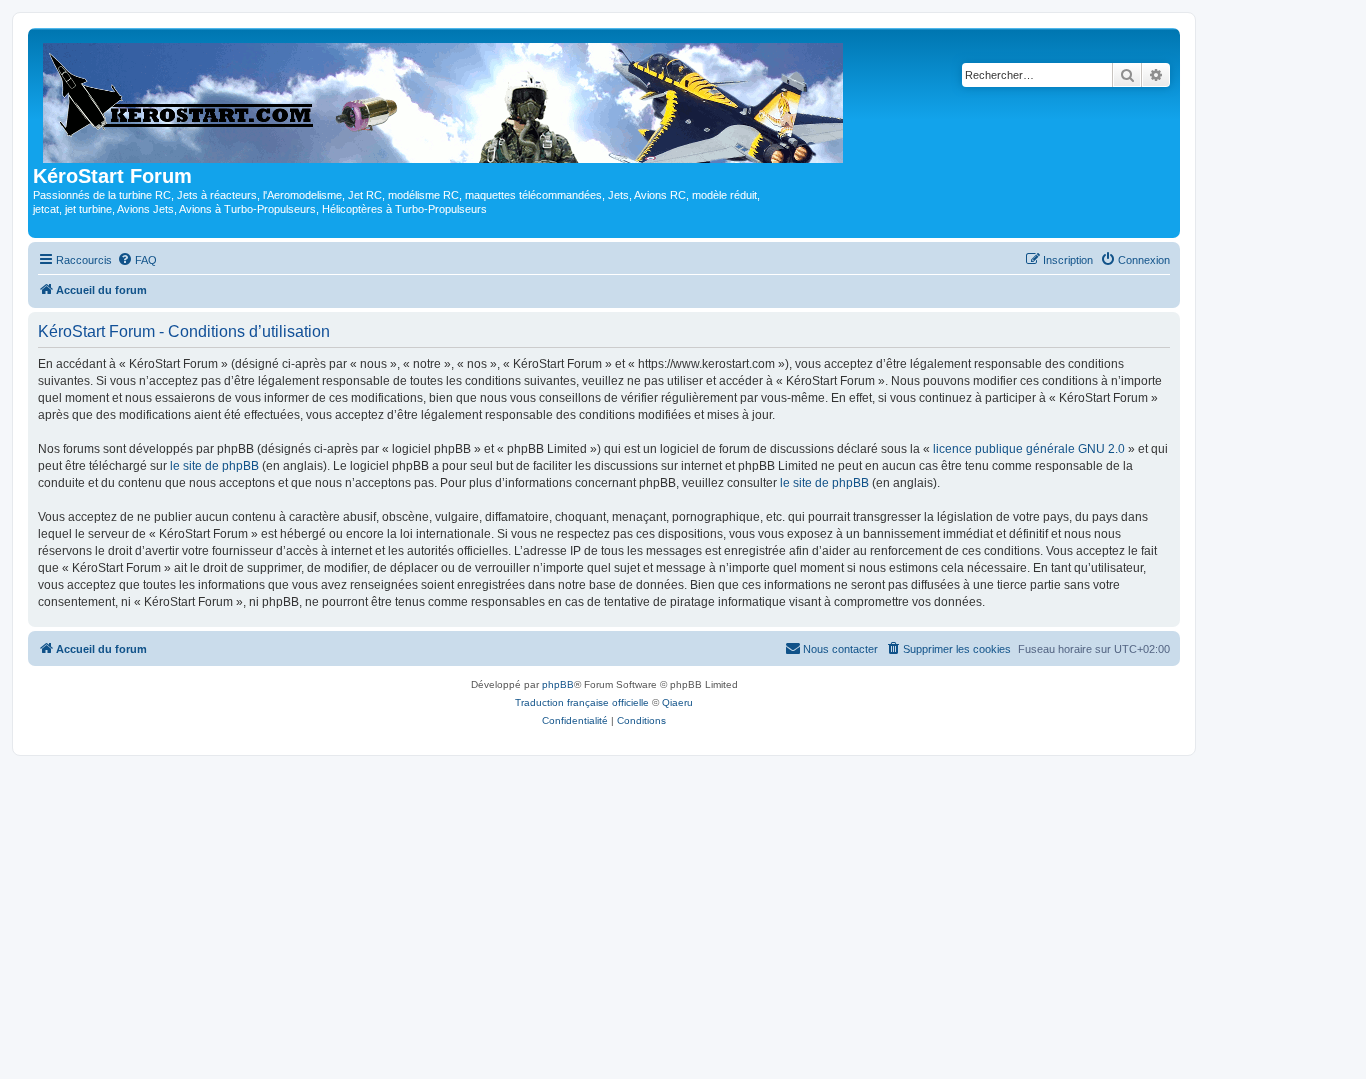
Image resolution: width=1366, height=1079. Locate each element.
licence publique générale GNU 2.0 (1029, 449)
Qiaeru (677, 702)
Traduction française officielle (582, 702)
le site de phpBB (214, 466)
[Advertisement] (683, 906)
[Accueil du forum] (444, 99)
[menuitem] (137, 260)
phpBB (558, 684)
